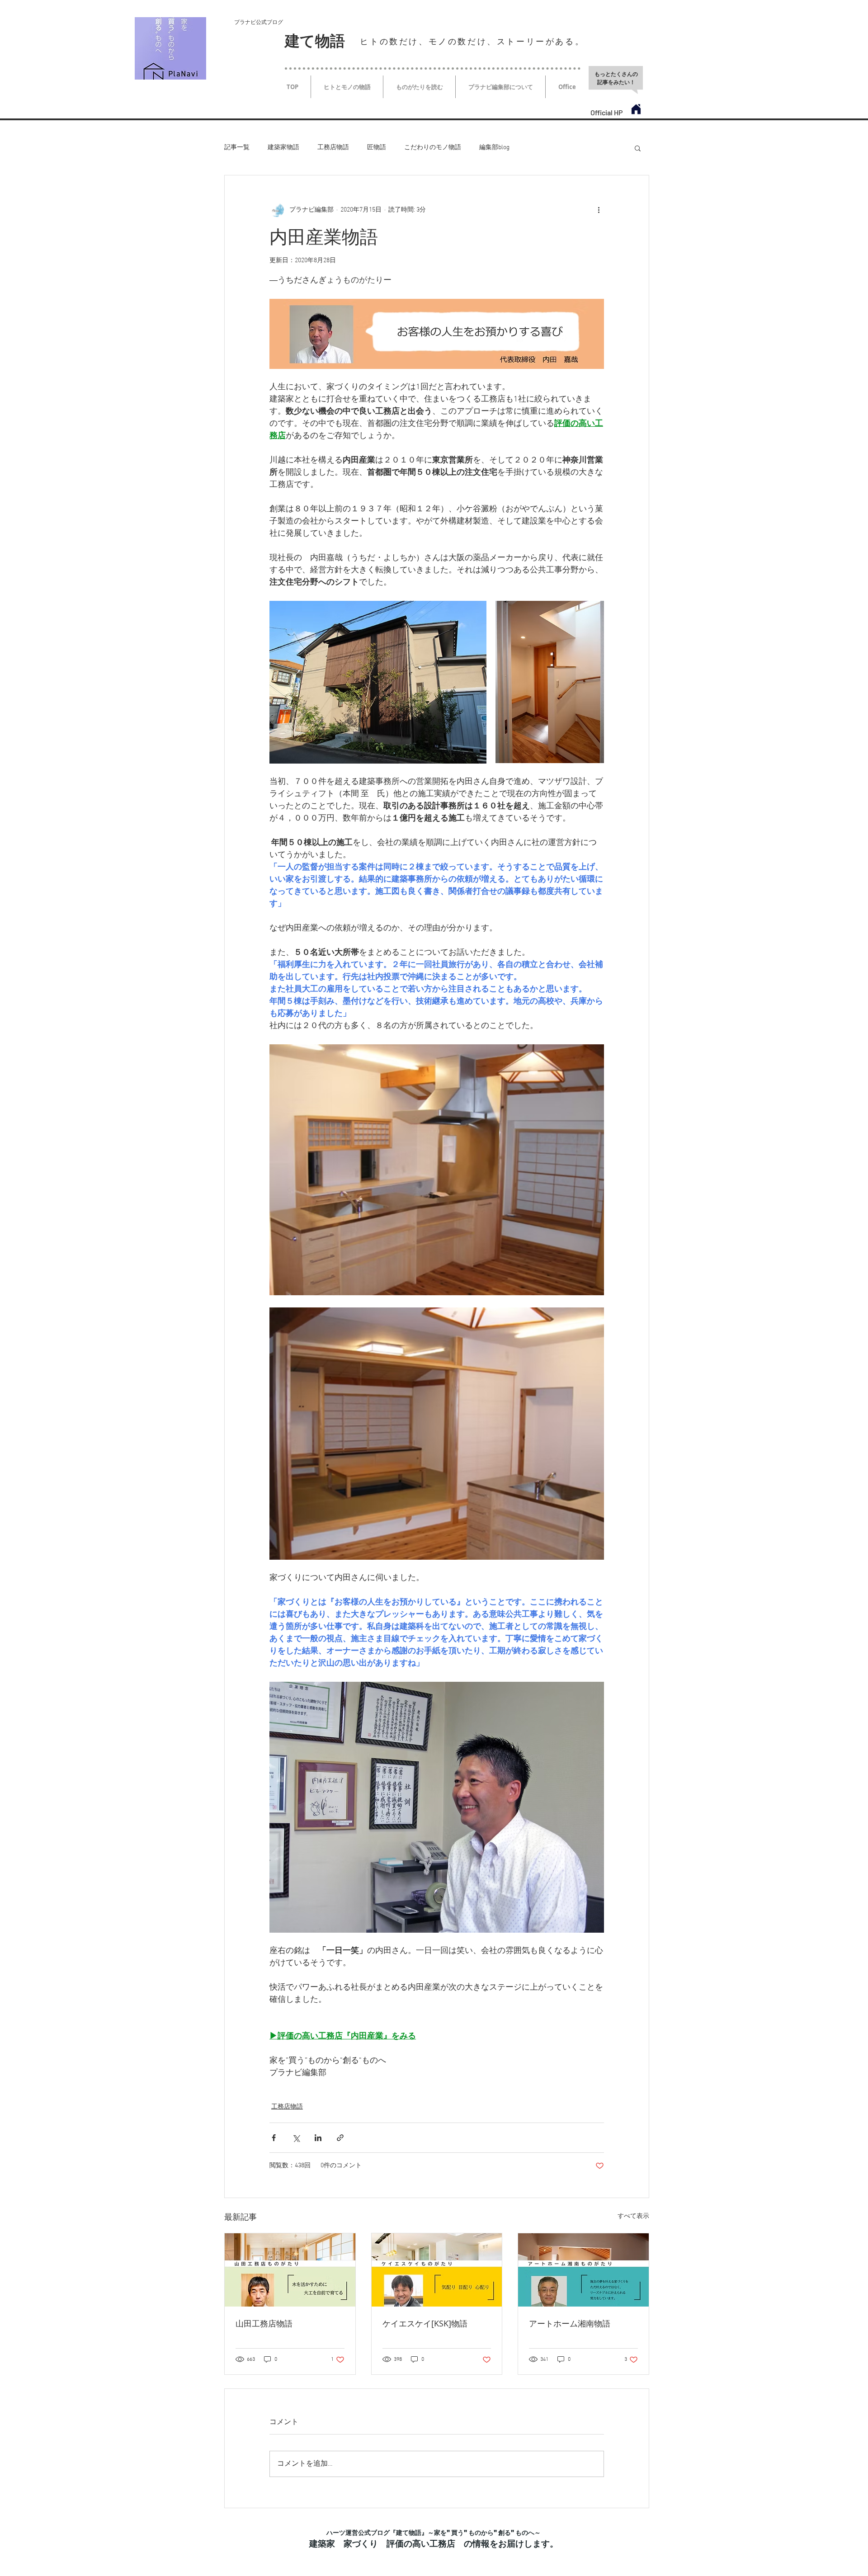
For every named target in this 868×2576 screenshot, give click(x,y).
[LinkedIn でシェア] (318, 2138)
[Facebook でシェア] (274, 2138)
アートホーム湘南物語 (570, 2323)
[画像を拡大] (378, 682)
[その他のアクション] (599, 210)
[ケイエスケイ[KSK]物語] (437, 2270)
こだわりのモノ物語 (433, 148)
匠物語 (377, 148)
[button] (638, 148)
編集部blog (494, 148)
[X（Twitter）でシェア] (296, 2138)
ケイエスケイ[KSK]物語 (425, 2323)
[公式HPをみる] (636, 109)
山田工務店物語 (264, 2323)
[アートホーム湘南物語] (583, 2270)
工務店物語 (333, 148)
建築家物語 (283, 148)
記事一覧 (237, 148)
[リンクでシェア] (340, 2138)
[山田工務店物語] (290, 2270)
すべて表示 (633, 2216)
